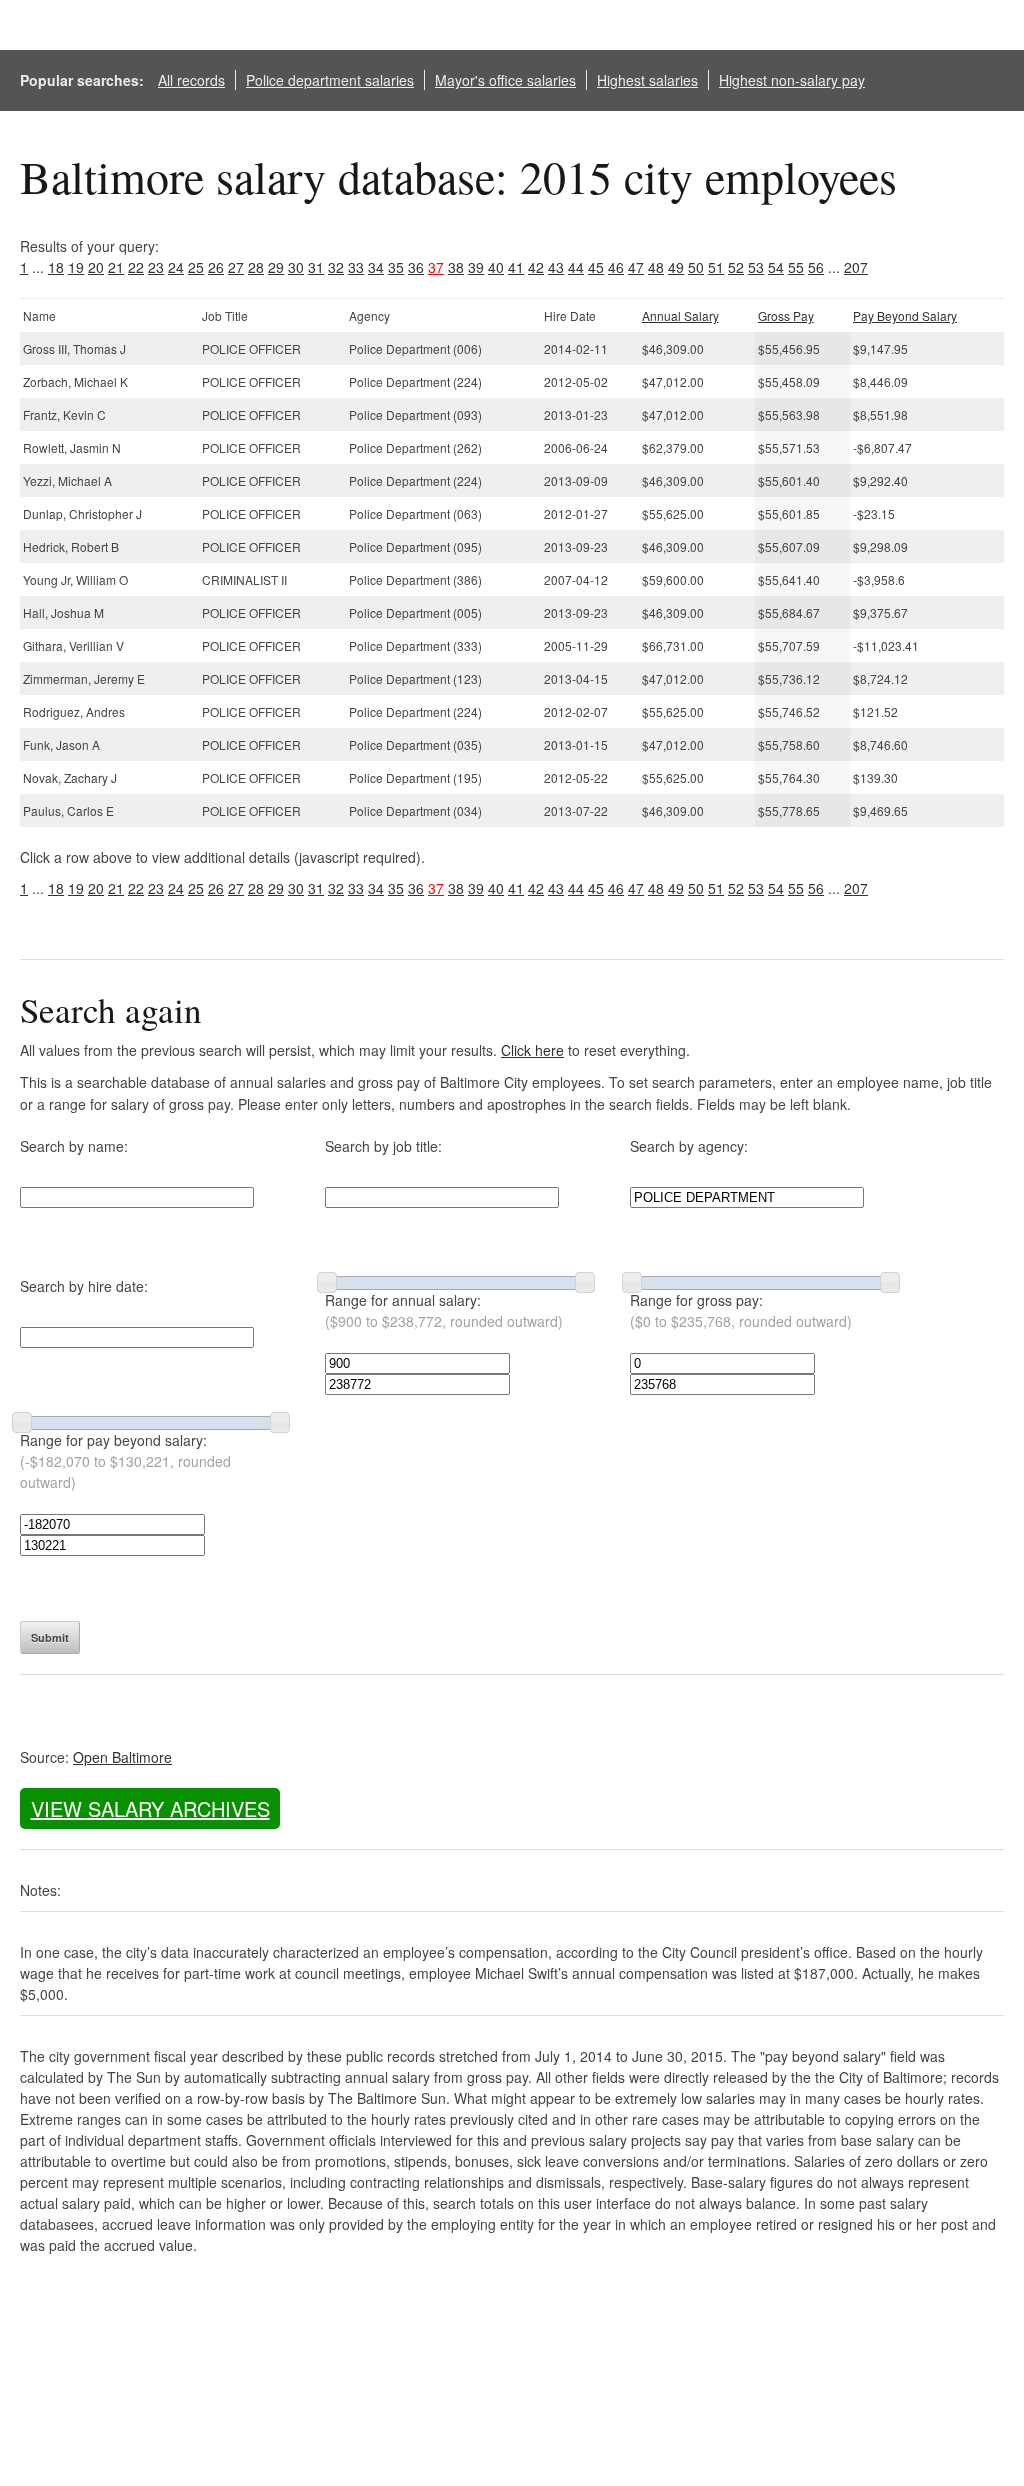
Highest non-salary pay (792, 80)
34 (376, 267)
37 (436, 267)
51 (716, 267)
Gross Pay (786, 315)
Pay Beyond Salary (905, 315)
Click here (532, 1050)
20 (96, 267)
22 (136, 267)
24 (176, 267)
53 (756, 267)
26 (216, 267)
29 (276, 267)
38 (456, 267)
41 (516, 267)
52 (736, 267)
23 (156, 267)
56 (816, 267)
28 (256, 267)
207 (856, 267)
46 (616, 267)
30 (296, 267)
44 (576, 267)
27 (236, 267)
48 (656, 267)
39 (476, 267)
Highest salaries (647, 80)
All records (191, 80)
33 (356, 267)
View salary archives (150, 1808)
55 (796, 267)
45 (596, 267)
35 (396, 267)
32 (336, 267)
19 (76, 267)
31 (316, 267)
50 (696, 267)
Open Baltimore (122, 1757)
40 (496, 267)
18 (56, 267)
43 (556, 267)
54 (776, 267)
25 (196, 267)
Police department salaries (330, 80)
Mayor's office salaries (505, 80)
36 (416, 267)
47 (636, 267)
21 (116, 267)
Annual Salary (680, 315)
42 (536, 267)
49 (676, 267)
